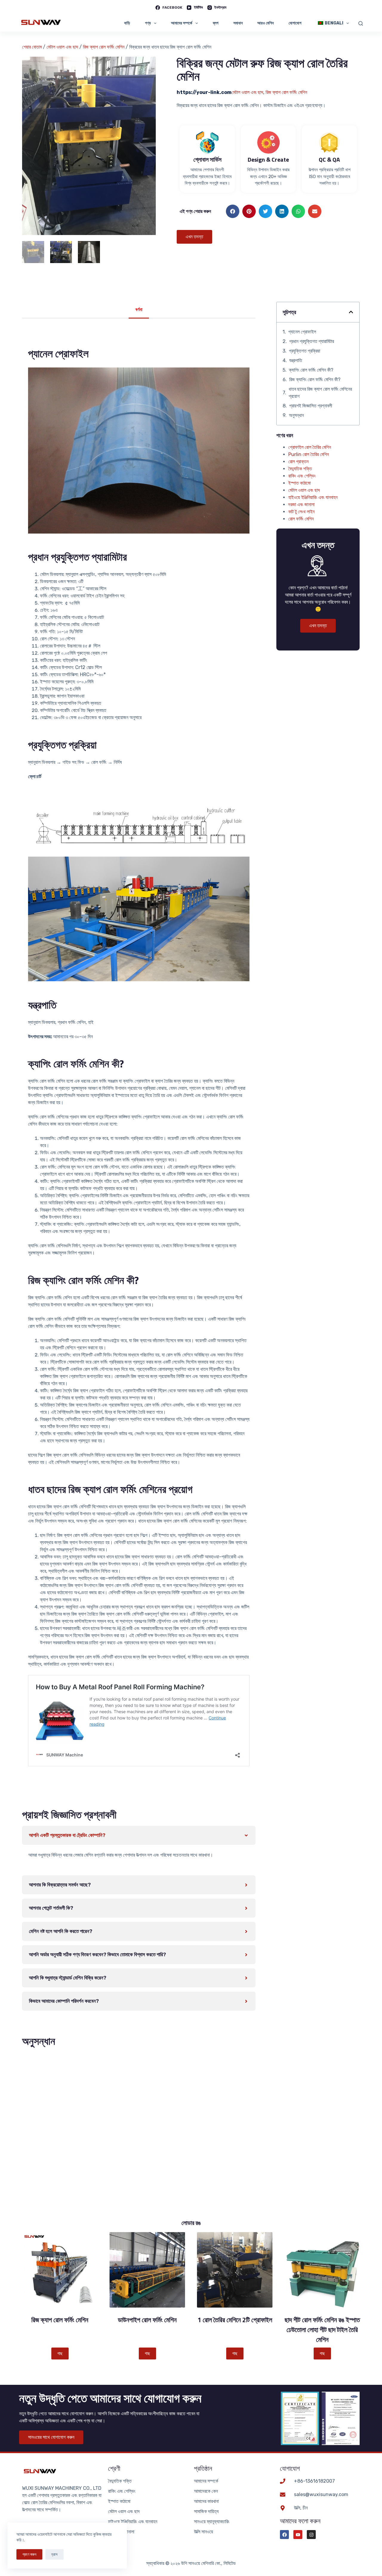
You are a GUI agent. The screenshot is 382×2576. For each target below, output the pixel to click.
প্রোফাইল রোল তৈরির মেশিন (310, 447)
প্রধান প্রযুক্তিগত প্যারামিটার (312, 341)
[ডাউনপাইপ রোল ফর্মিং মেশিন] (147, 2270)
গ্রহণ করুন (29, 2554)
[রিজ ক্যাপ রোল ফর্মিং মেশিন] (60, 2270)
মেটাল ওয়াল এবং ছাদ (62, 47)
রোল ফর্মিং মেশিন (301, 519)
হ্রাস (54, 2554)
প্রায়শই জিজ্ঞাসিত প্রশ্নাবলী (311, 406)
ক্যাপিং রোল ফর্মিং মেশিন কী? (311, 370)
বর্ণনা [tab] (139, 310)
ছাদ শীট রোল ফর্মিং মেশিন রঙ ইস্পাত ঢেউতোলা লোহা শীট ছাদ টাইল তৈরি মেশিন (322, 2330)
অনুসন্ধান (296, 415)
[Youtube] (298, 2535)
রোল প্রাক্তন (298, 462)
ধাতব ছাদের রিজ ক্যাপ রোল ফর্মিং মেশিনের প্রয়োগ (320, 393)
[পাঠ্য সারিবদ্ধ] (361, 23)
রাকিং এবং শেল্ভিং (302, 476)
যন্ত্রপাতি (296, 360)
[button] (233, 211)
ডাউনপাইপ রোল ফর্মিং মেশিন (147, 2320)
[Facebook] (284, 2535)
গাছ (60, 2354)
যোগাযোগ (295, 23)
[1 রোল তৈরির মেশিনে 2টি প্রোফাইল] (235, 2270)
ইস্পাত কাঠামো (299, 483)
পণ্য (148, 23)
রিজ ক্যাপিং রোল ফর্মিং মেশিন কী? (315, 380)
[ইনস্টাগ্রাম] (311, 2535)
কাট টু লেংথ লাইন (301, 512)
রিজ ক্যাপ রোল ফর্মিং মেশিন (104, 47)
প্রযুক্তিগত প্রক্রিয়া (305, 351)
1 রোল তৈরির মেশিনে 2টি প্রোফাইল (235, 2320)
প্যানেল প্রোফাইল (302, 332)
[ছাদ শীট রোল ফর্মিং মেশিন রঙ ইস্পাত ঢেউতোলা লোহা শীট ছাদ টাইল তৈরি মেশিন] (322, 2270)
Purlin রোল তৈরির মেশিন (309, 454)
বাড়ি (127, 23)
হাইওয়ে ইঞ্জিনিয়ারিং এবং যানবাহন (313, 497)
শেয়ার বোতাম (32, 47)
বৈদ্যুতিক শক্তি (300, 469)
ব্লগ (216, 23)
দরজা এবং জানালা (301, 504)
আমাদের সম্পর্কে (182, 23)
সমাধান (238, 23)
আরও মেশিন (265, 23)
